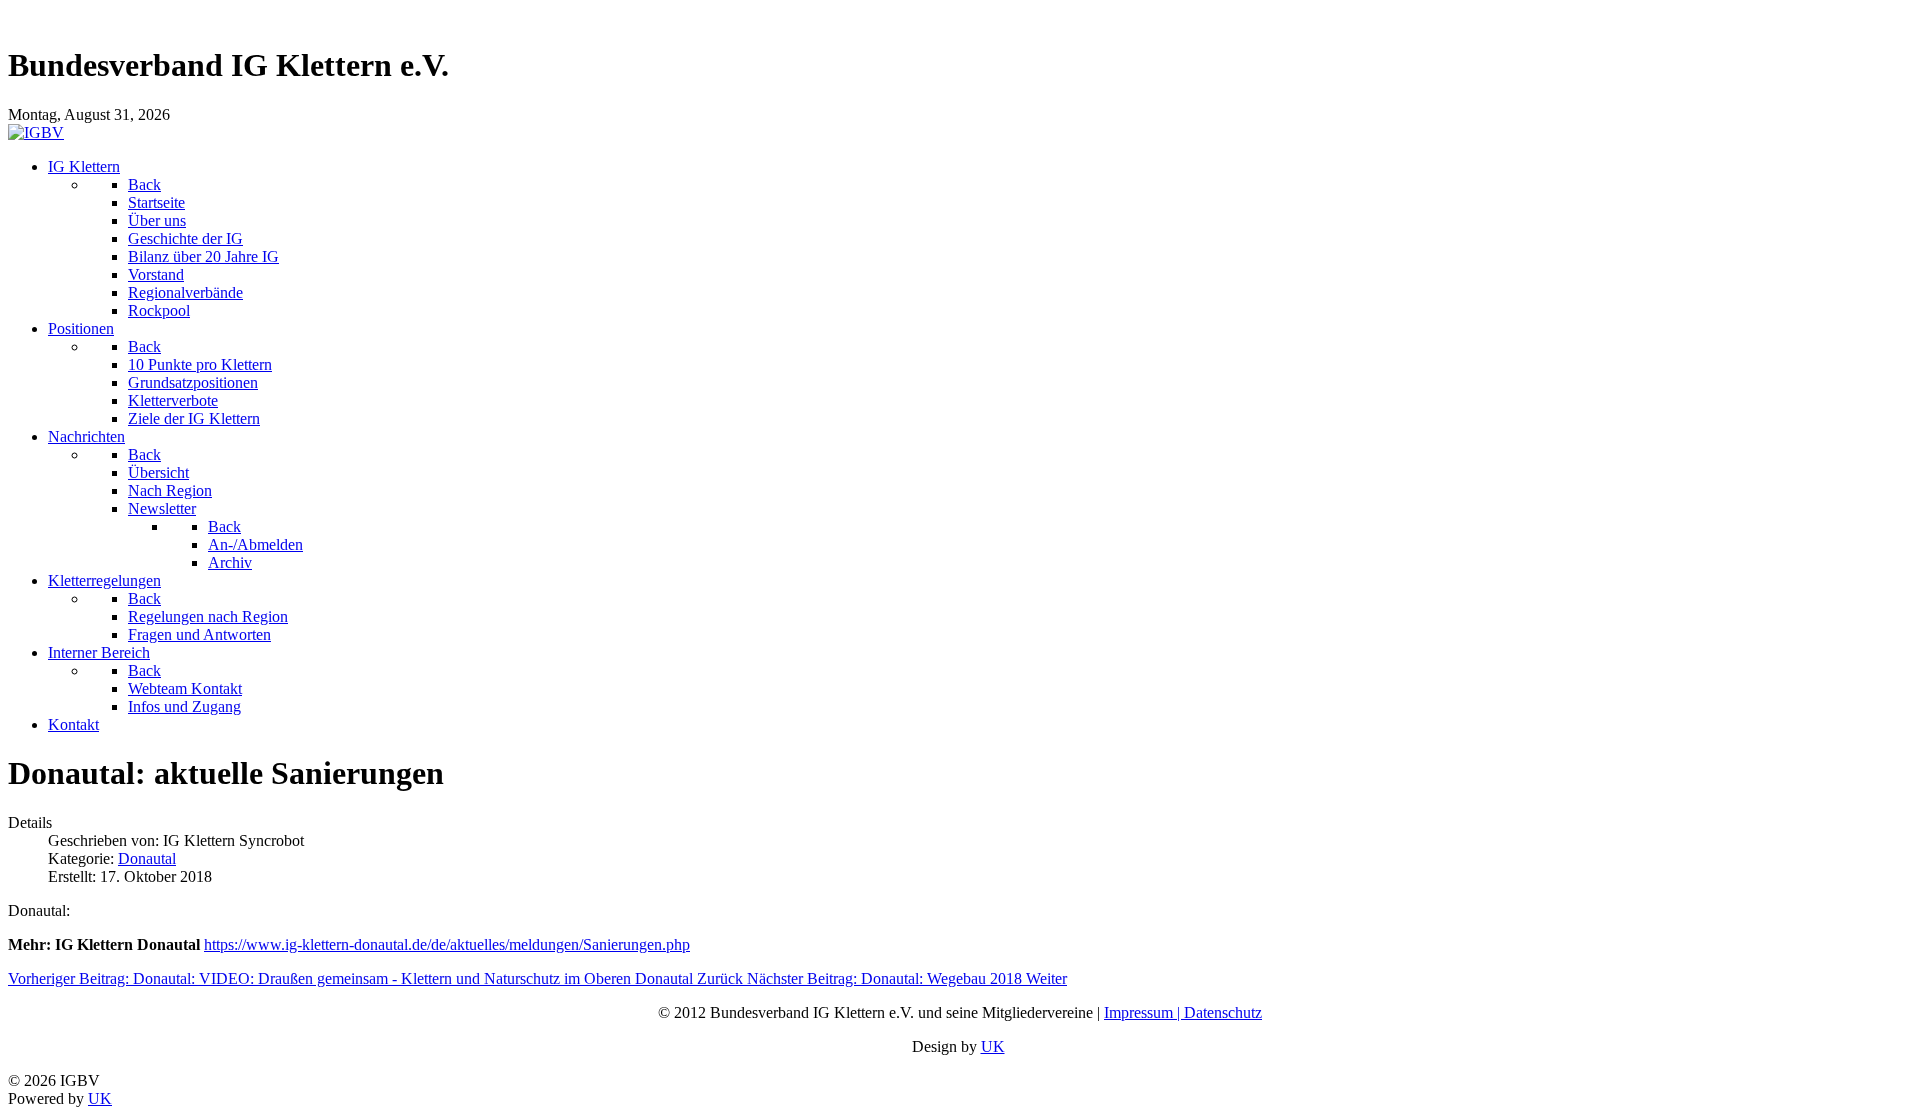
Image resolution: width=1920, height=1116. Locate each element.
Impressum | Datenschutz (1183, 1012)
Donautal (147, 858)
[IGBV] (36, 132)
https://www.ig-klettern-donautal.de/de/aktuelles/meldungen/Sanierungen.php (447, 944)
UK (993, 1046)
